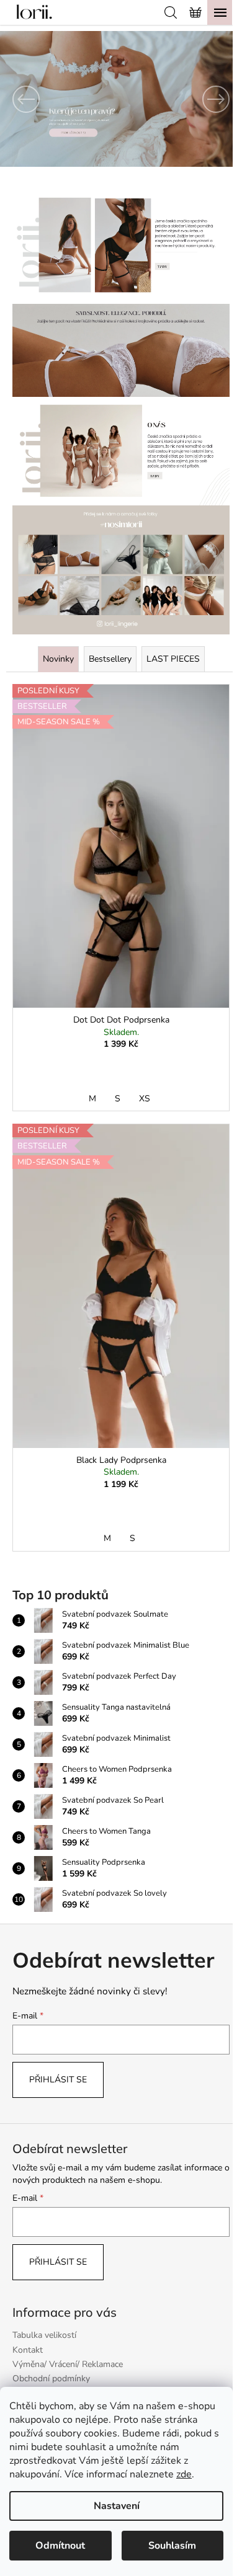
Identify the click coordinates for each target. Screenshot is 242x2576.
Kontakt (28, 2350)
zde (184, 2474)
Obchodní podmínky (51, 2378)
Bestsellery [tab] (110, 659)
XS (145, 1099)
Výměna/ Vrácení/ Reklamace (68, 2364)
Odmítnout (60, 2546)
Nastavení (117, 2506)
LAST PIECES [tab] (173, 659)
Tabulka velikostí (44, 2335)
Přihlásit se (58, 2080)
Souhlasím (172, 2546)
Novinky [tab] (58, 659)
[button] (18, 99)
